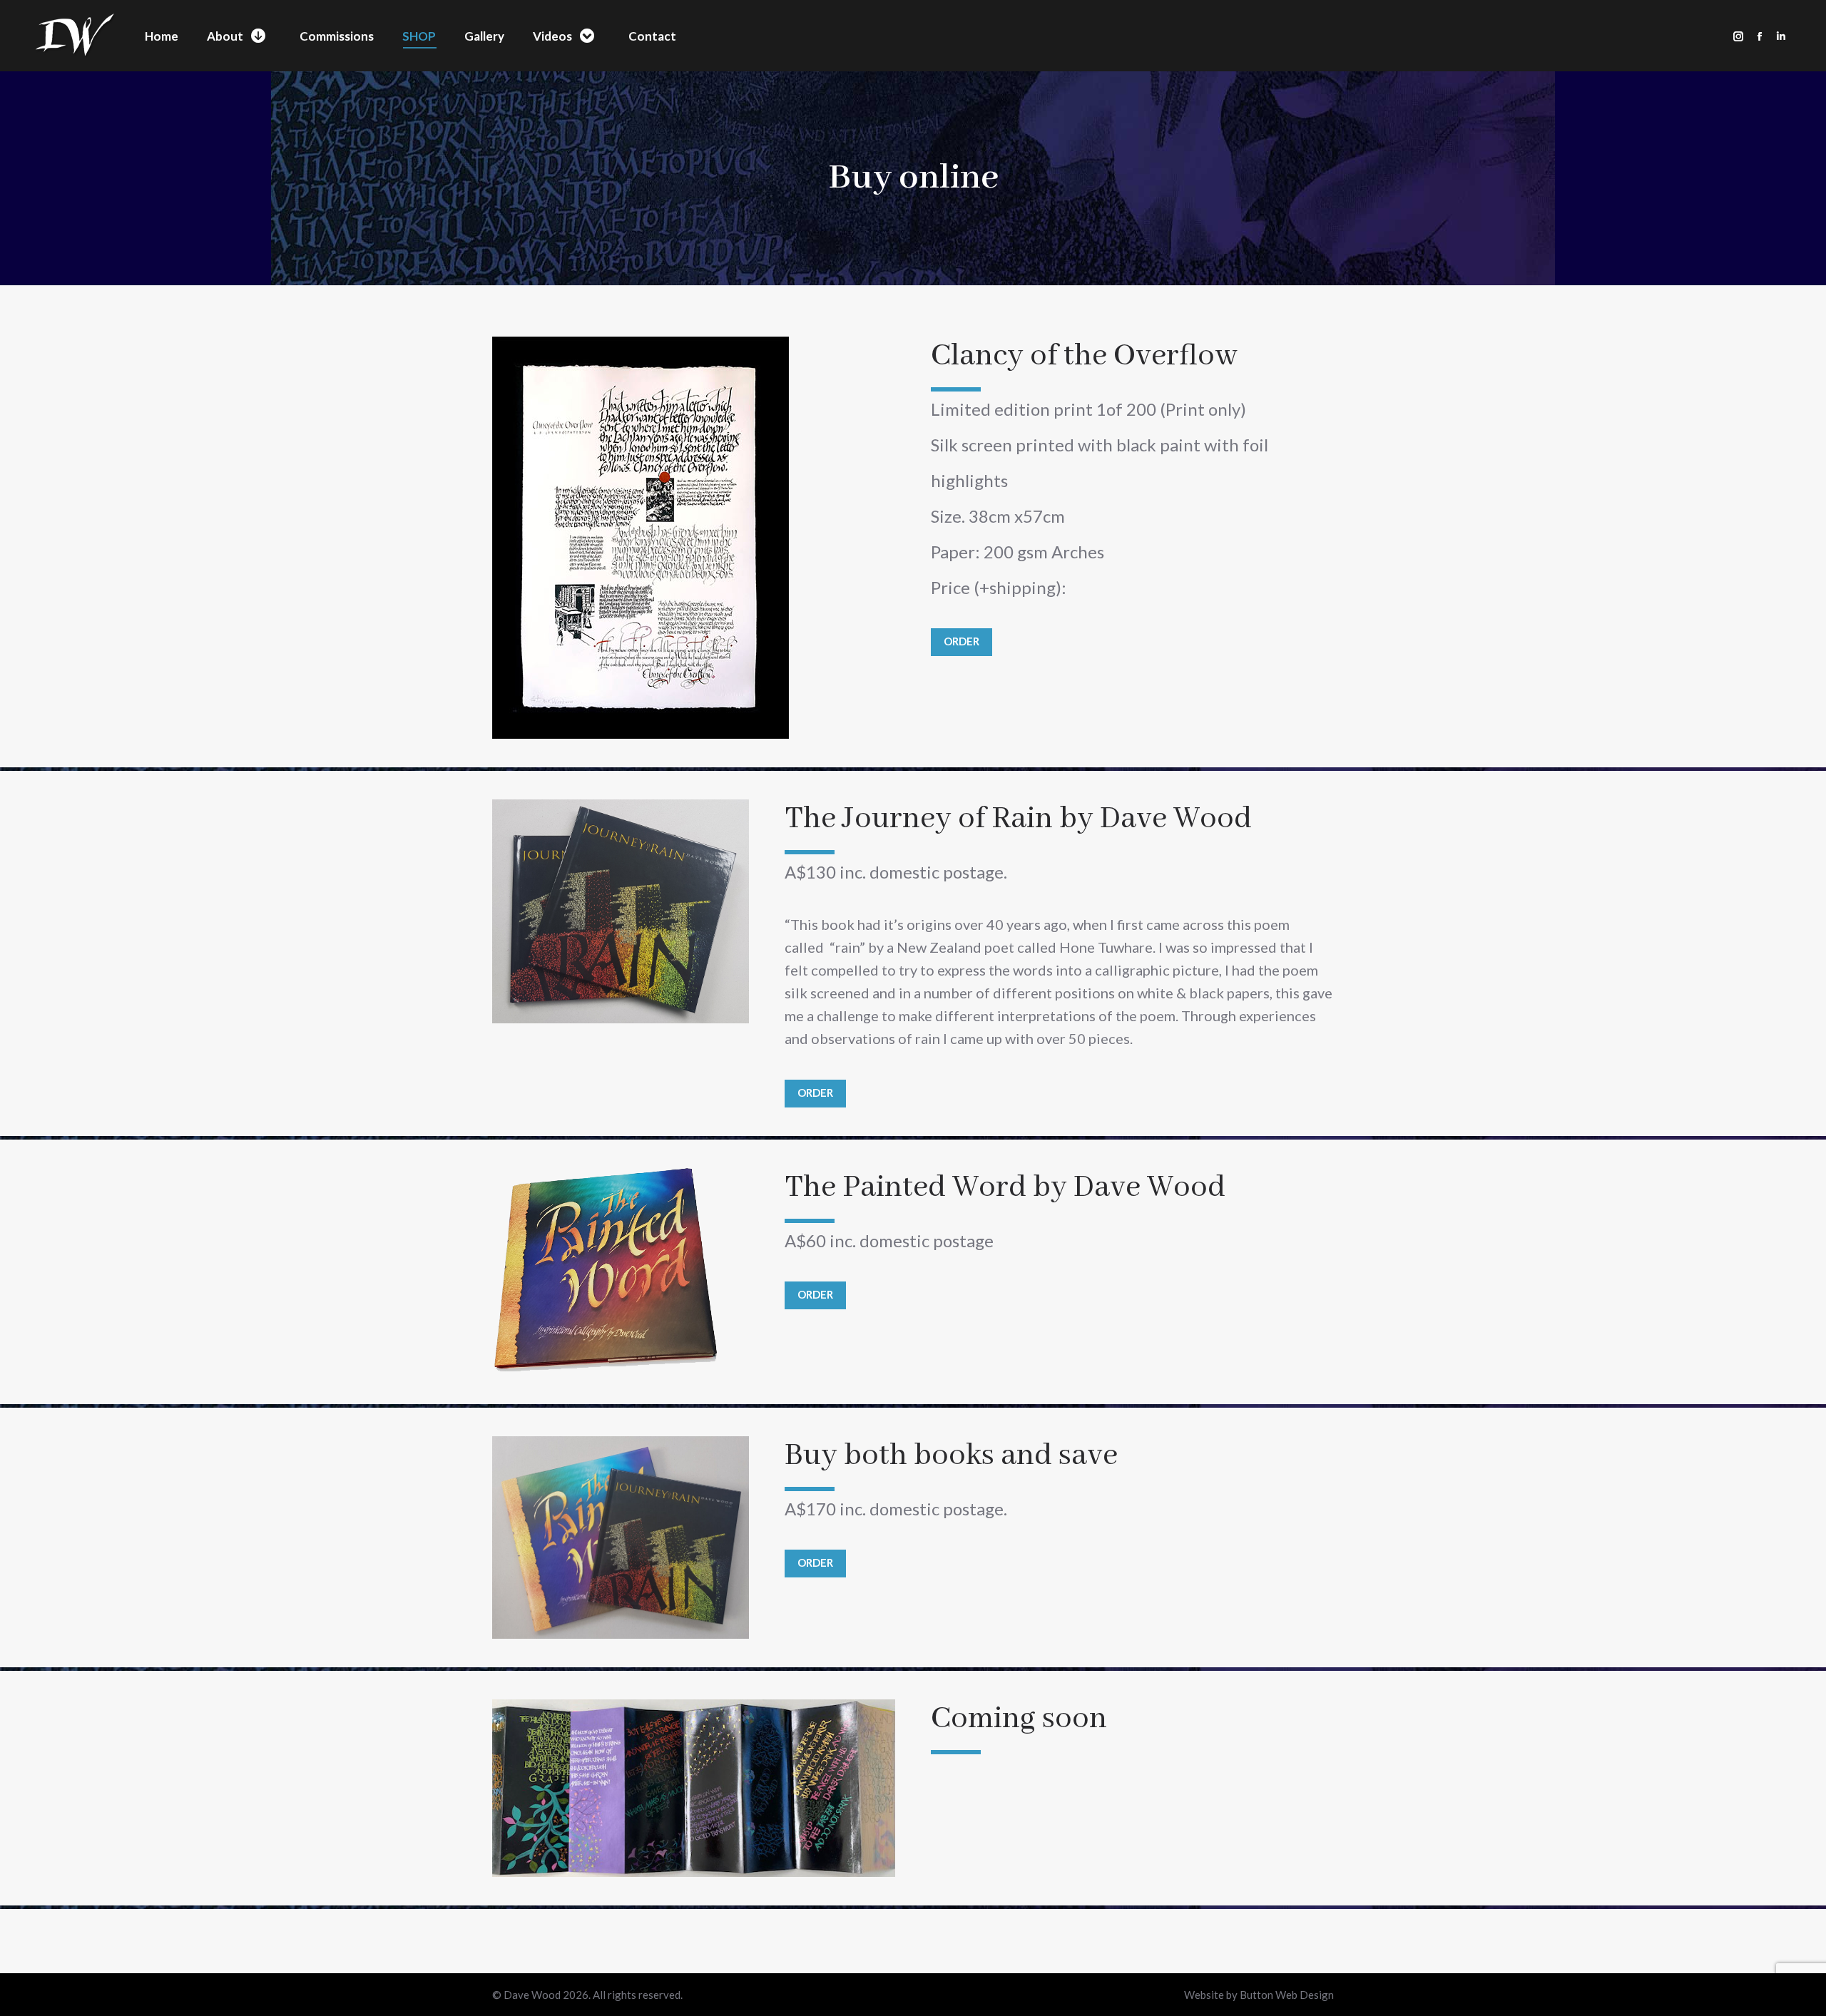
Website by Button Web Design (1259, 1995)
